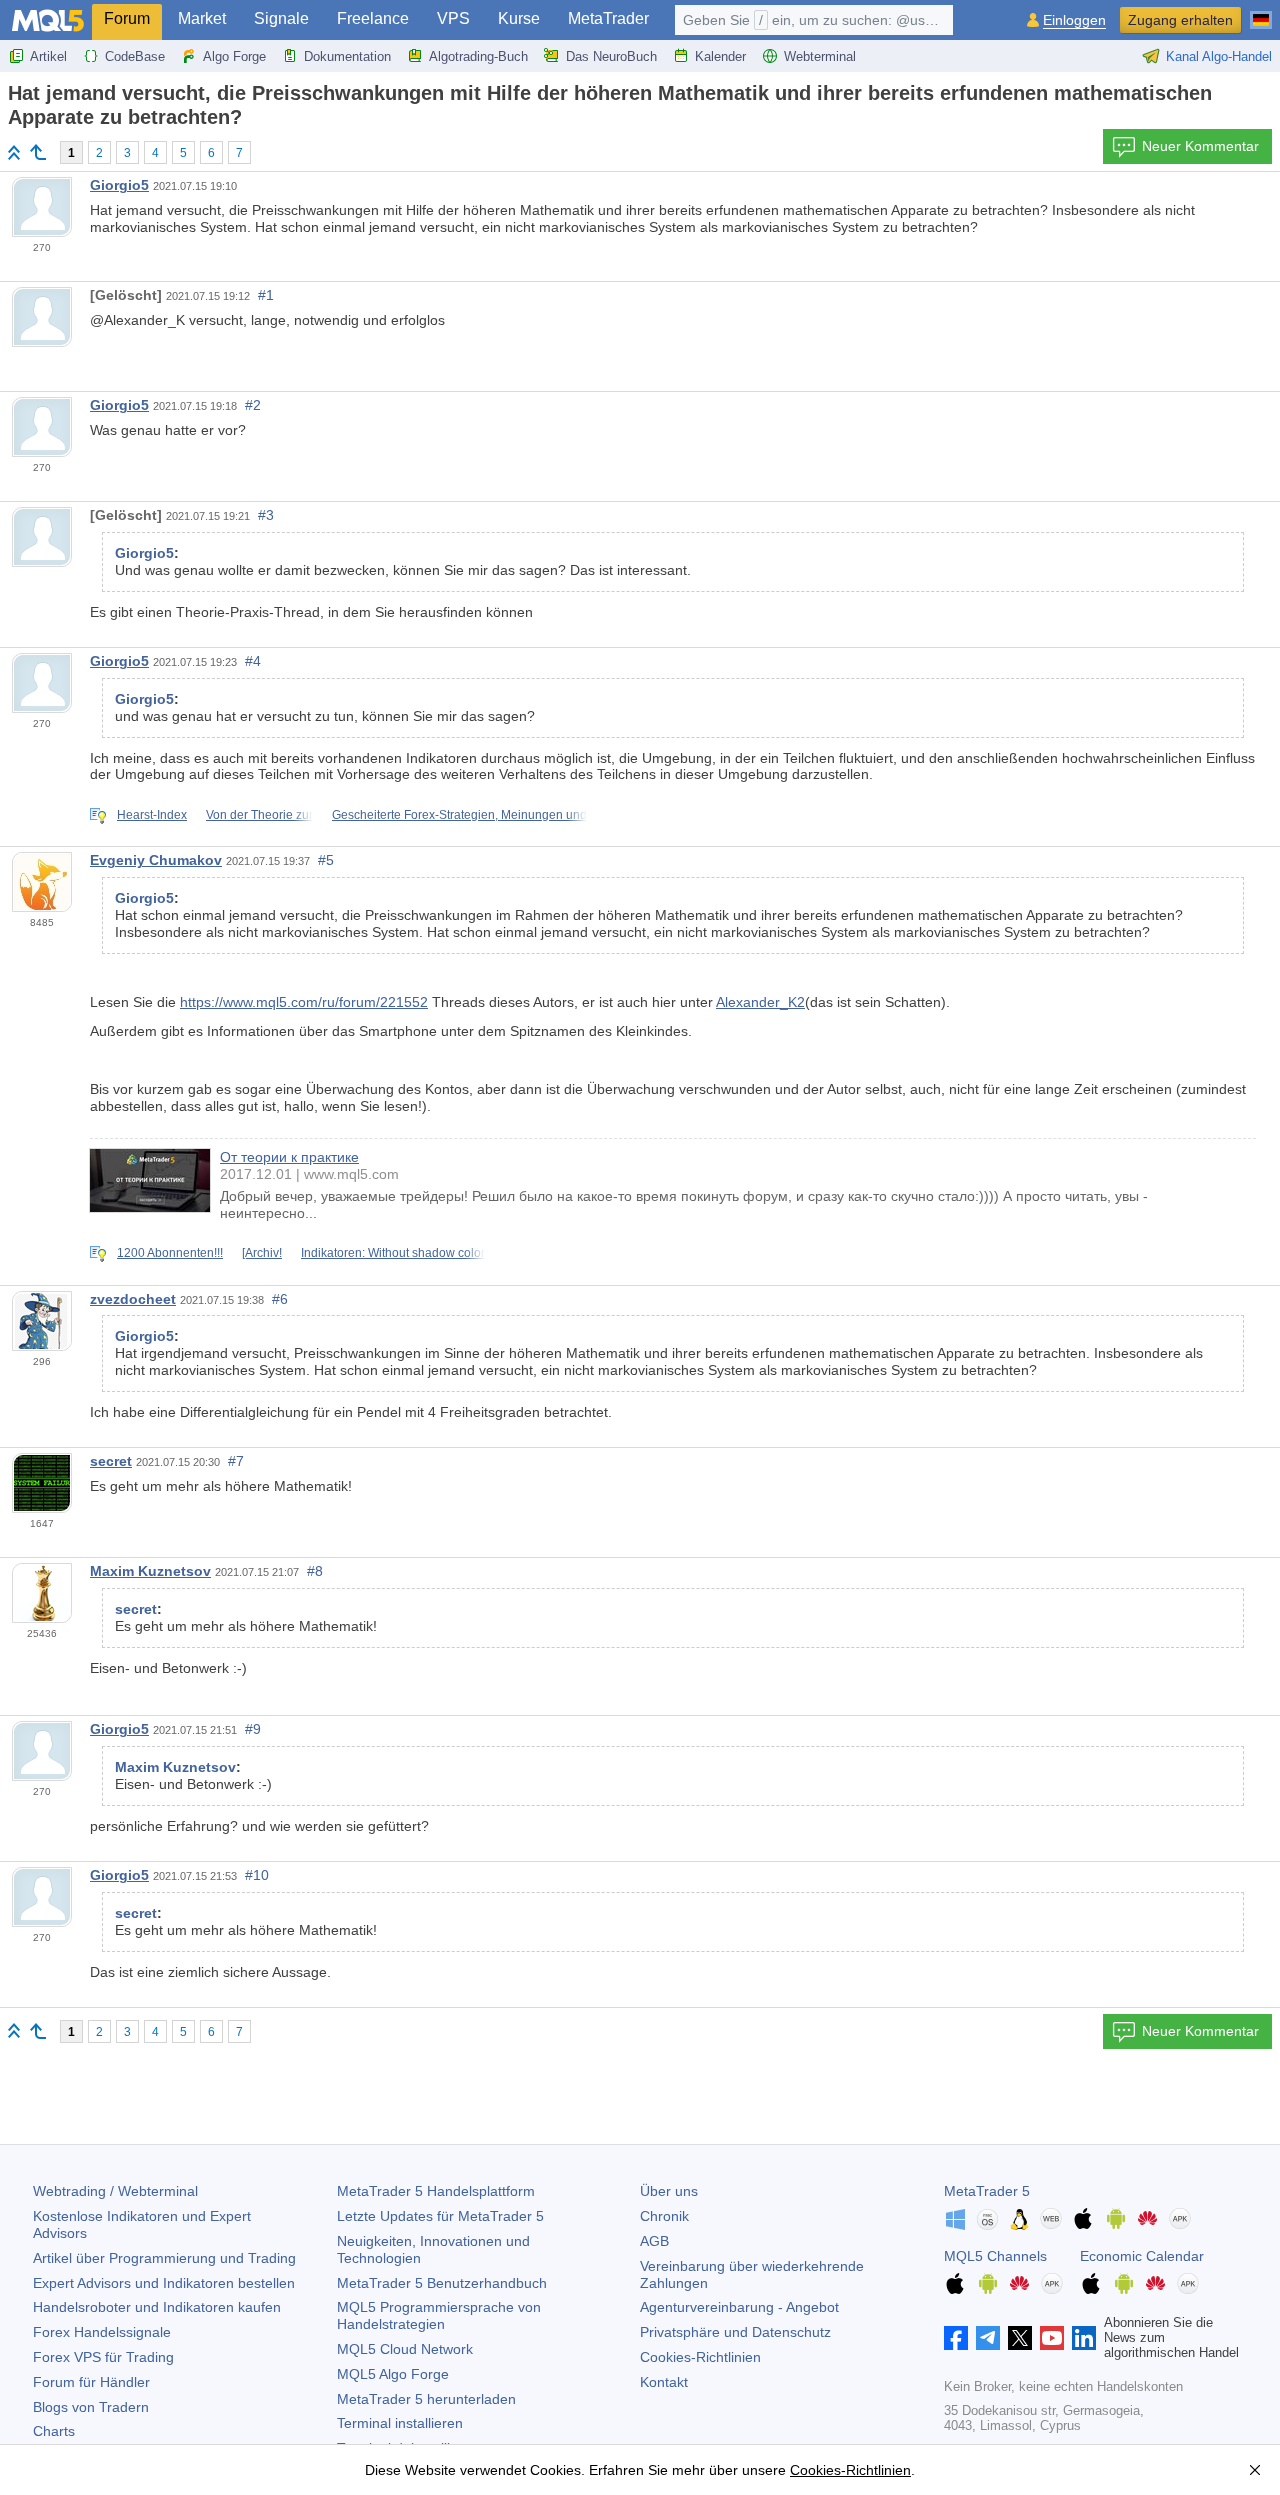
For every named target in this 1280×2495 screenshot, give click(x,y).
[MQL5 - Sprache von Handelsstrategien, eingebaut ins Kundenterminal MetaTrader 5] (48, 20)
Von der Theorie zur (259, 815)
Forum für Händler (91, 2382)
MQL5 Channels (995, 2256)
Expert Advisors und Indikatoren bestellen (164, 2283)
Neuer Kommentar (1200, 146)
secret (111, 1461)
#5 (326, 860)
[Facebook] (956, 2338)
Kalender (720, 56)
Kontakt (664, 2382)
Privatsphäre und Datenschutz (735, 2332)
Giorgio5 (119, 185)
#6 (280, 1299)
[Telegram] (988, 2338)
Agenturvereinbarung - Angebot (739, 2307)
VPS (453, 18)
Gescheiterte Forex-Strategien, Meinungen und (459, 815)
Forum (127, 18)
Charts (54, 2431)
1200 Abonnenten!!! (170, 1253)
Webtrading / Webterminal (115, 2191)
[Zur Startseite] (14, 152)
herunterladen (426, 2399)
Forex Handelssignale (102, 2332)
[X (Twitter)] (1020, 2338)
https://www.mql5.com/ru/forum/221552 (304, 1002)
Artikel (48, 56)
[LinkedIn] (1084, 2338)
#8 (315, 1571)
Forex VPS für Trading (103, 2357)
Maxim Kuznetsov (150, 1571)
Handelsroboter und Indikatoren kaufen (157, 2307)
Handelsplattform (436, 2191)
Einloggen (1074, 20)
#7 (236, 1461)
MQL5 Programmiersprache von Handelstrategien (439, 2315)
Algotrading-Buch (478, 56)
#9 (253, 1729)
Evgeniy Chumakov (156, 860)
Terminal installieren (400, 2423)
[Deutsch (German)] (1261, 12)
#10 (257, 1875)
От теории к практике (289, 1157)
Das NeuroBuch (611, 56)
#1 (266, 295)
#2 (253, 405)
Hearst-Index (152, 815)
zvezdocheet (133, 1299)
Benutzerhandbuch (442, 2283)
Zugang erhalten (1180, 20)
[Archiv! (262, 1253)
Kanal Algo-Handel (1219, 56)
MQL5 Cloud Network (405, 2349)
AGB (654, 2241)
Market (202, 18)
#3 (266, 515)
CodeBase (135, 56)
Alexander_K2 (760, 1002)
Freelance (373, 18)
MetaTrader (608, 18)
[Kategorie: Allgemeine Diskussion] (38, 152)
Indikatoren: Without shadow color (393, 1253)
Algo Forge (234, 56)
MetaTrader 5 (987, 2191)
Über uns (669, 2191)
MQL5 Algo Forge (393, 2374)
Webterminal (820, 56)
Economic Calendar (1142, 2256)
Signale (281, 18)
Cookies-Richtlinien (700, 2357)
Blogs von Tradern (91, 2407)
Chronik (664, 2216)
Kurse (519, 18)
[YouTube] (1052, 2338)
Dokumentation (347, 56)
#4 (253, 661)
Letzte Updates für (440, 2216)
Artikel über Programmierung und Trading (164, 2258)
